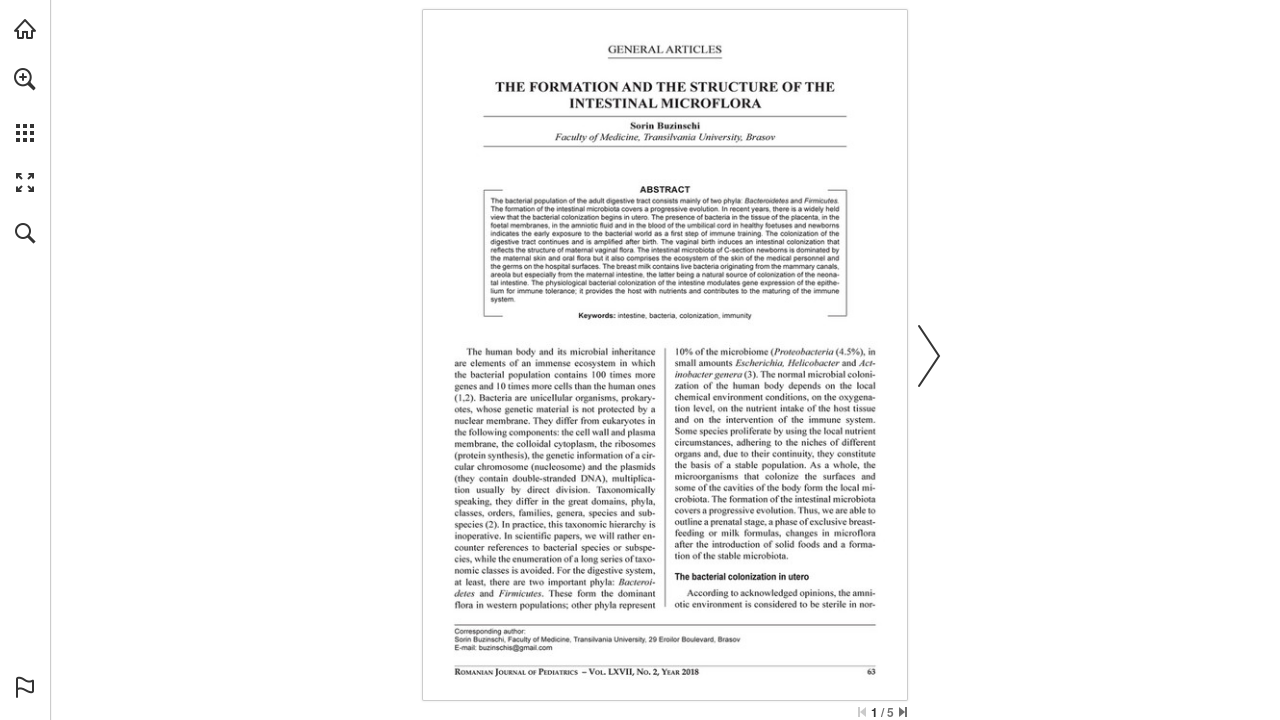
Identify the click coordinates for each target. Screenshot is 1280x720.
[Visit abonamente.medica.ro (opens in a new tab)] (25, 29)
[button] (25, 79)
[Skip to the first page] (862, 712)
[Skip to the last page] (903, 712)
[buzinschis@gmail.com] (515, 648)
